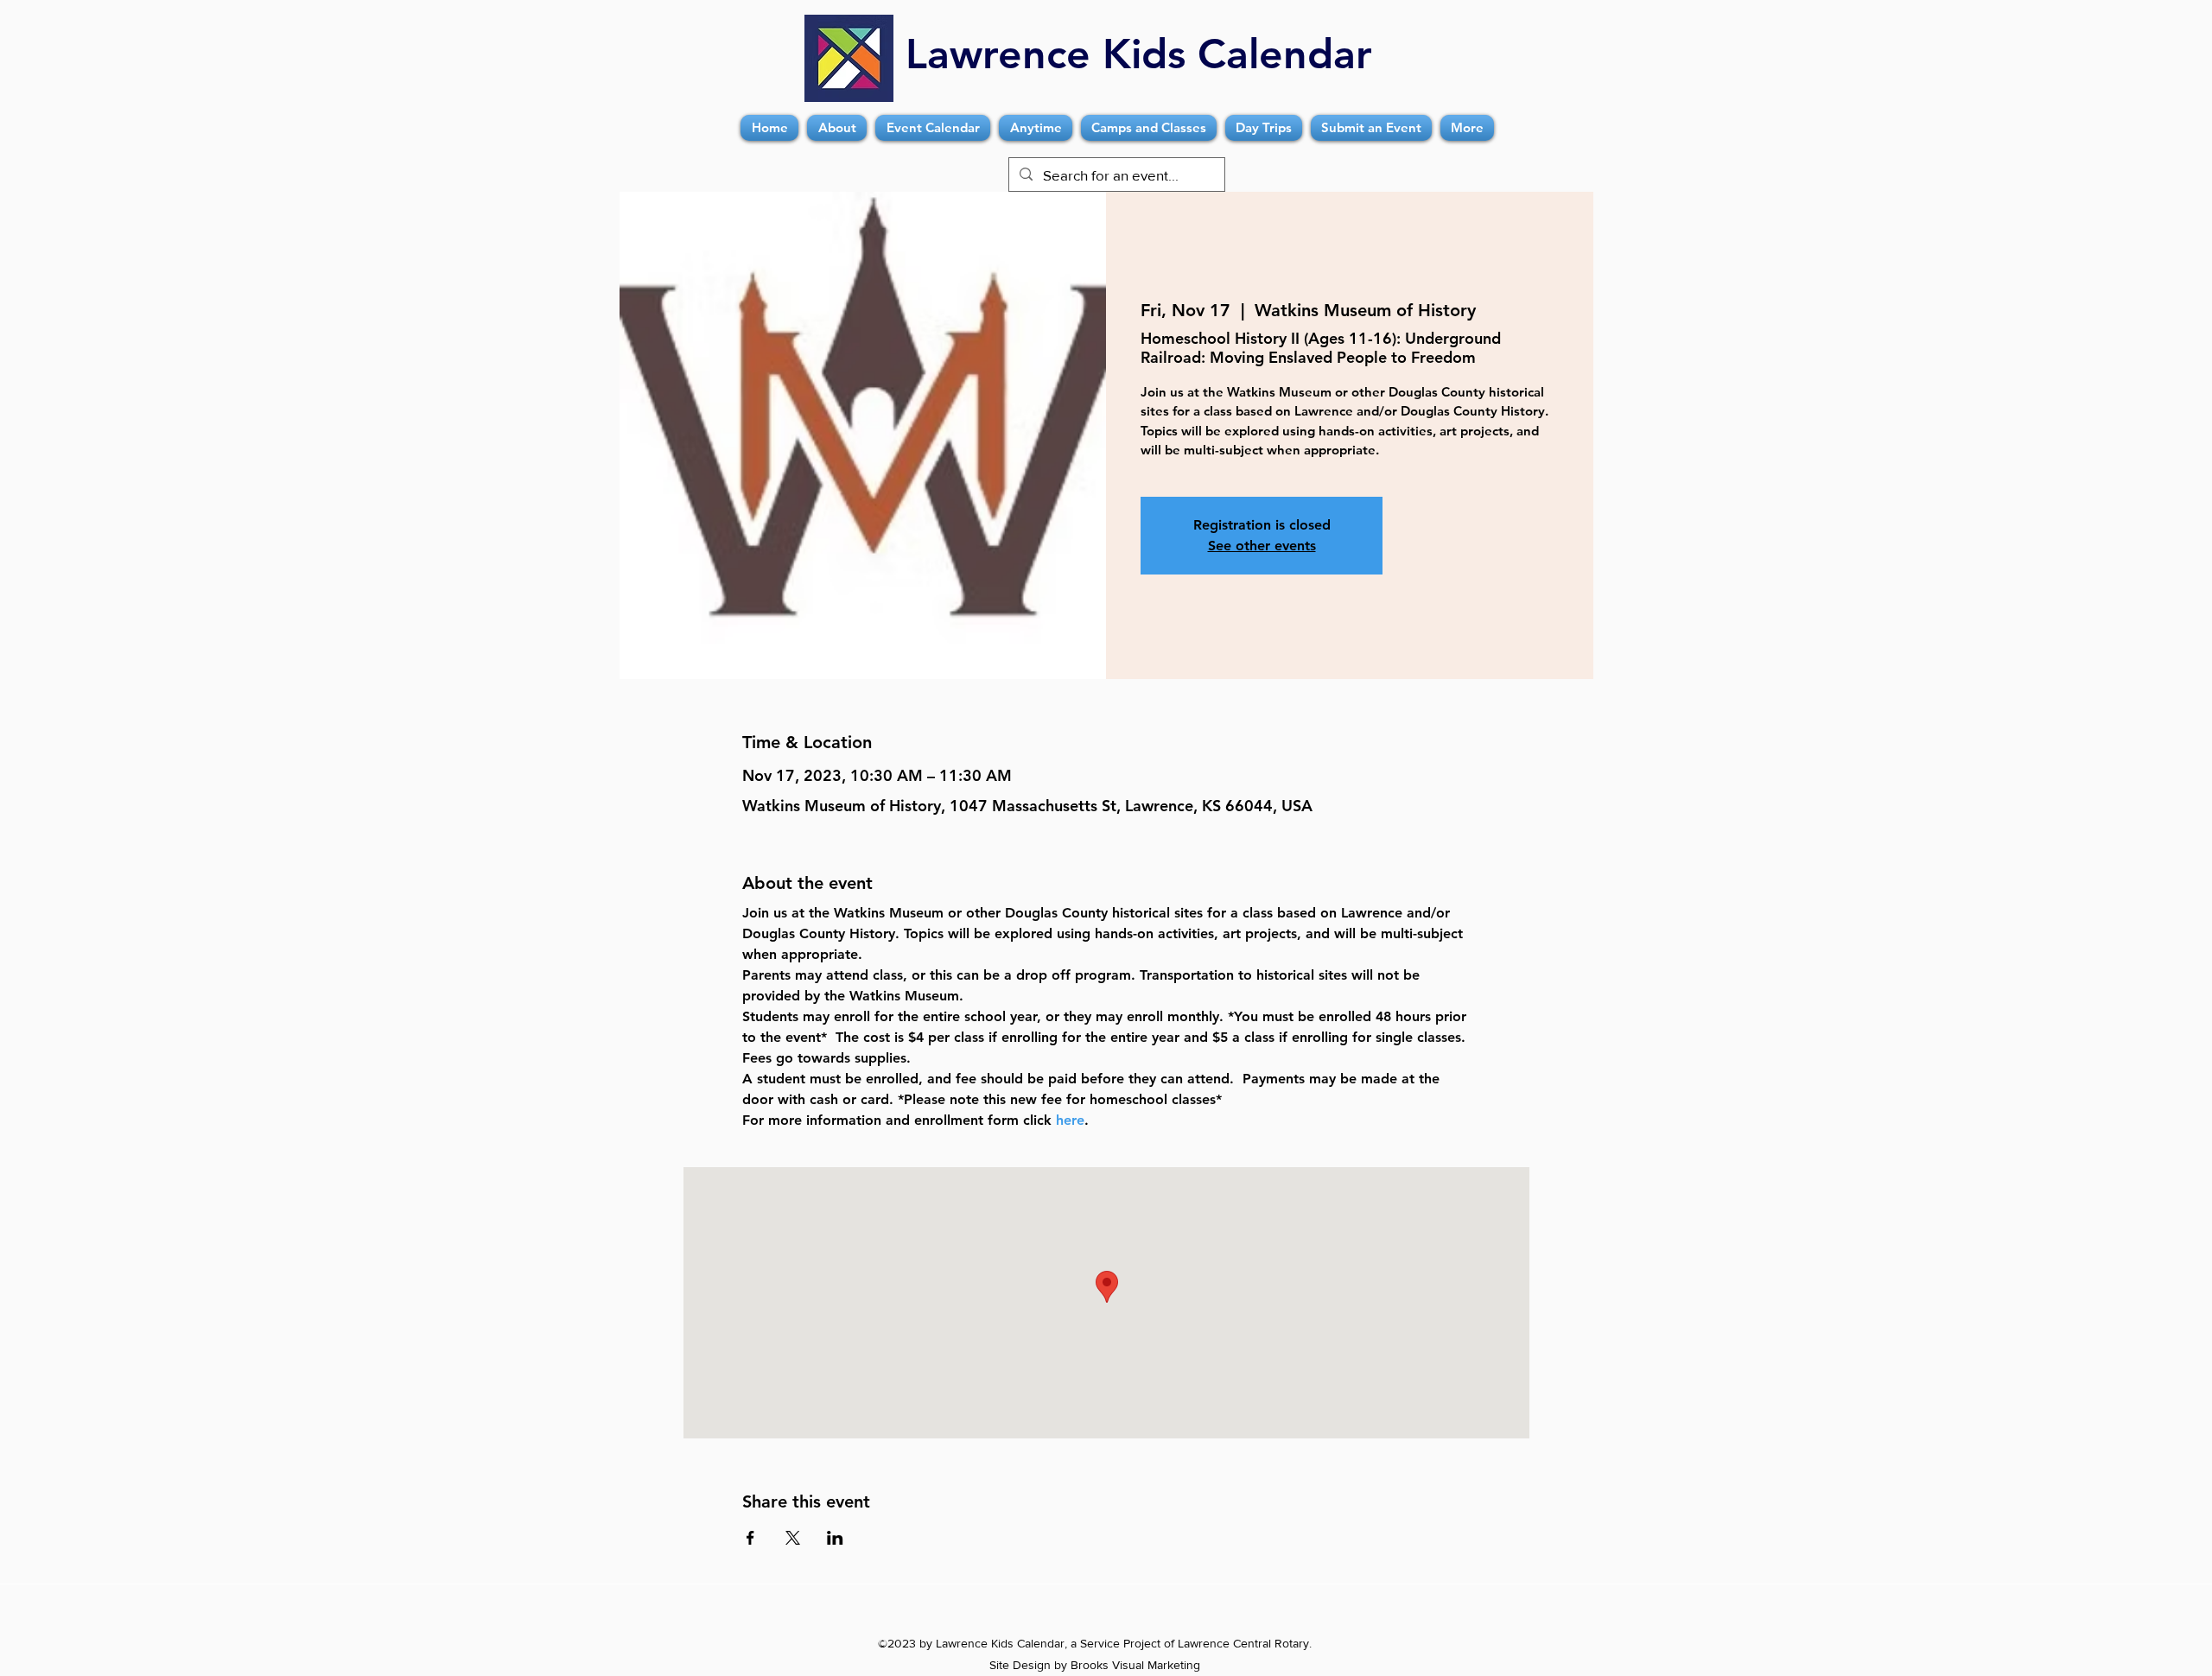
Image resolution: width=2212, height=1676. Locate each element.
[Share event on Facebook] (750, 1538)
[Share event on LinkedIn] (835, 1538)
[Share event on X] (793, 1538)
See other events (1262, 546)
